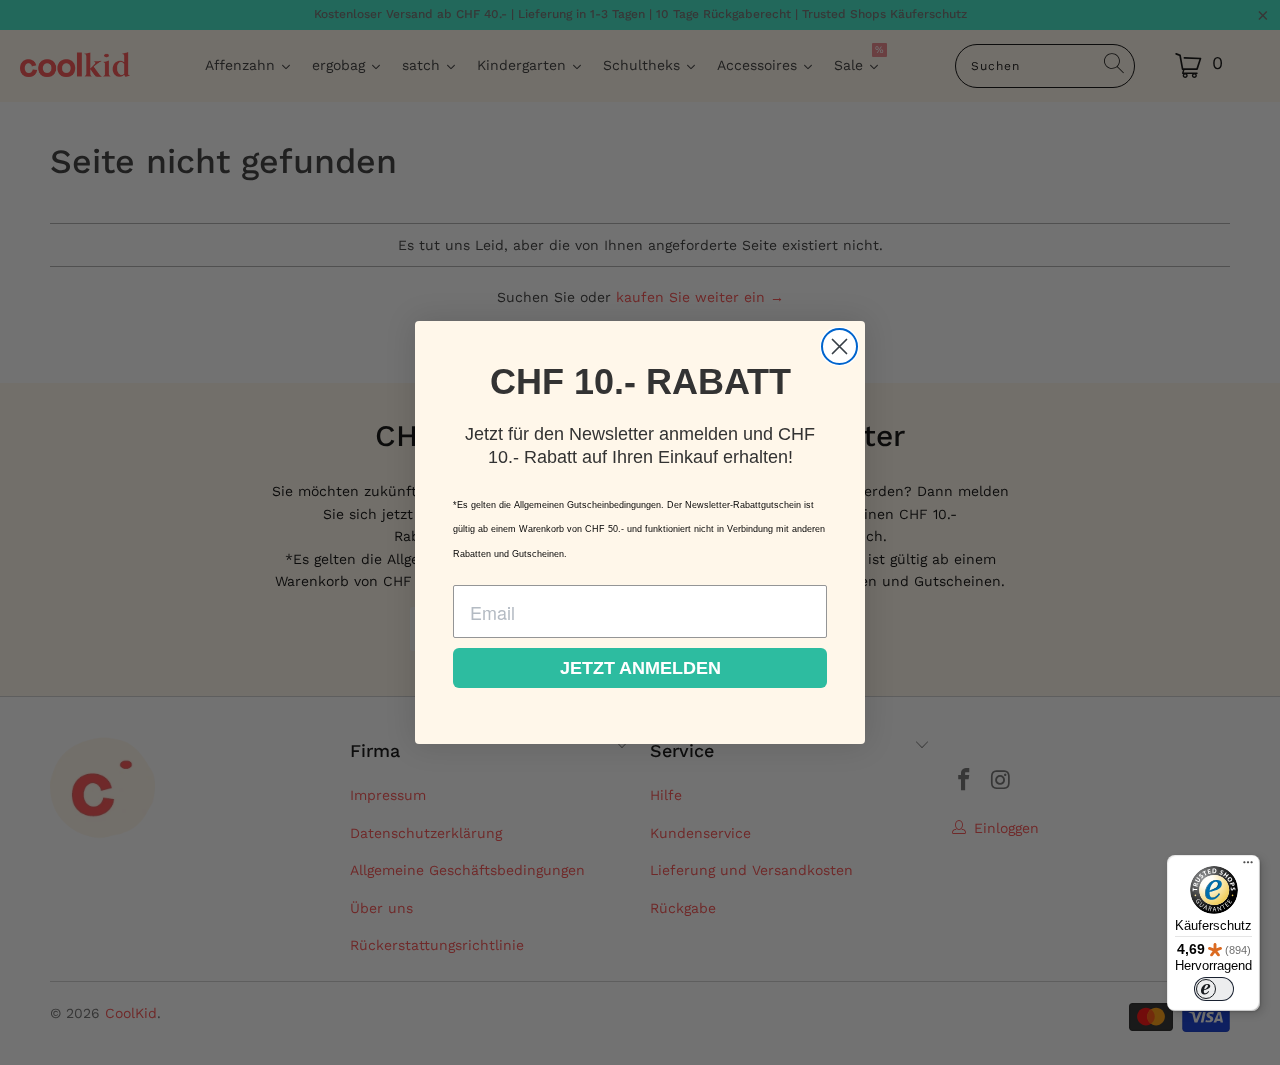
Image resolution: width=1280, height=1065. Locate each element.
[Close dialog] (839, 346)
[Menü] (1248, 867)
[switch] (1214, 989)
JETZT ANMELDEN (640, 668)
